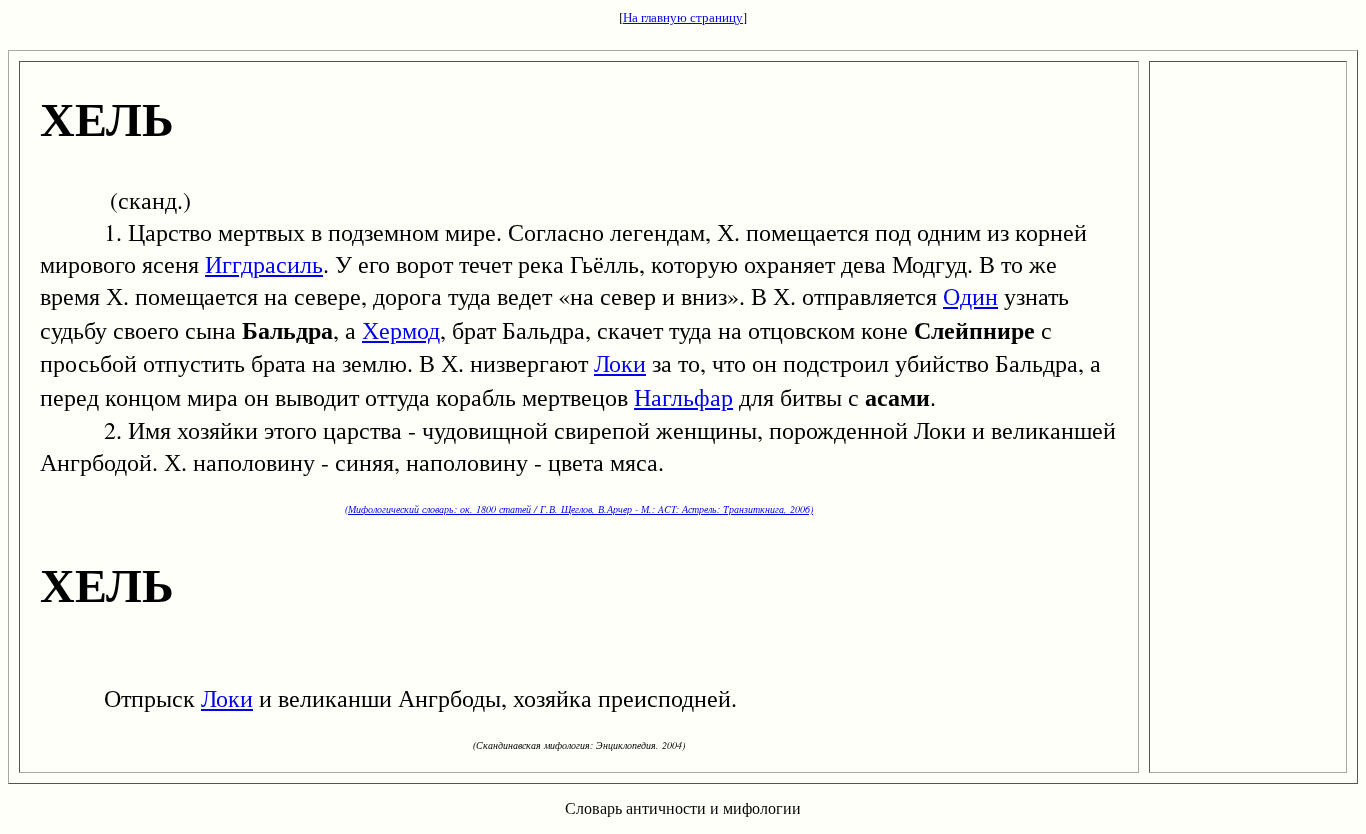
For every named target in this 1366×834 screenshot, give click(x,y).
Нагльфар (683, 397)
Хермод (401, 330)
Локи (620, 363)
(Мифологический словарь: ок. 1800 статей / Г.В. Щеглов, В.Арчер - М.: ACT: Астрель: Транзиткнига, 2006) (579, 509)
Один (970, 296)
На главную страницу (683, 17)
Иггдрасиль (264, 264)
